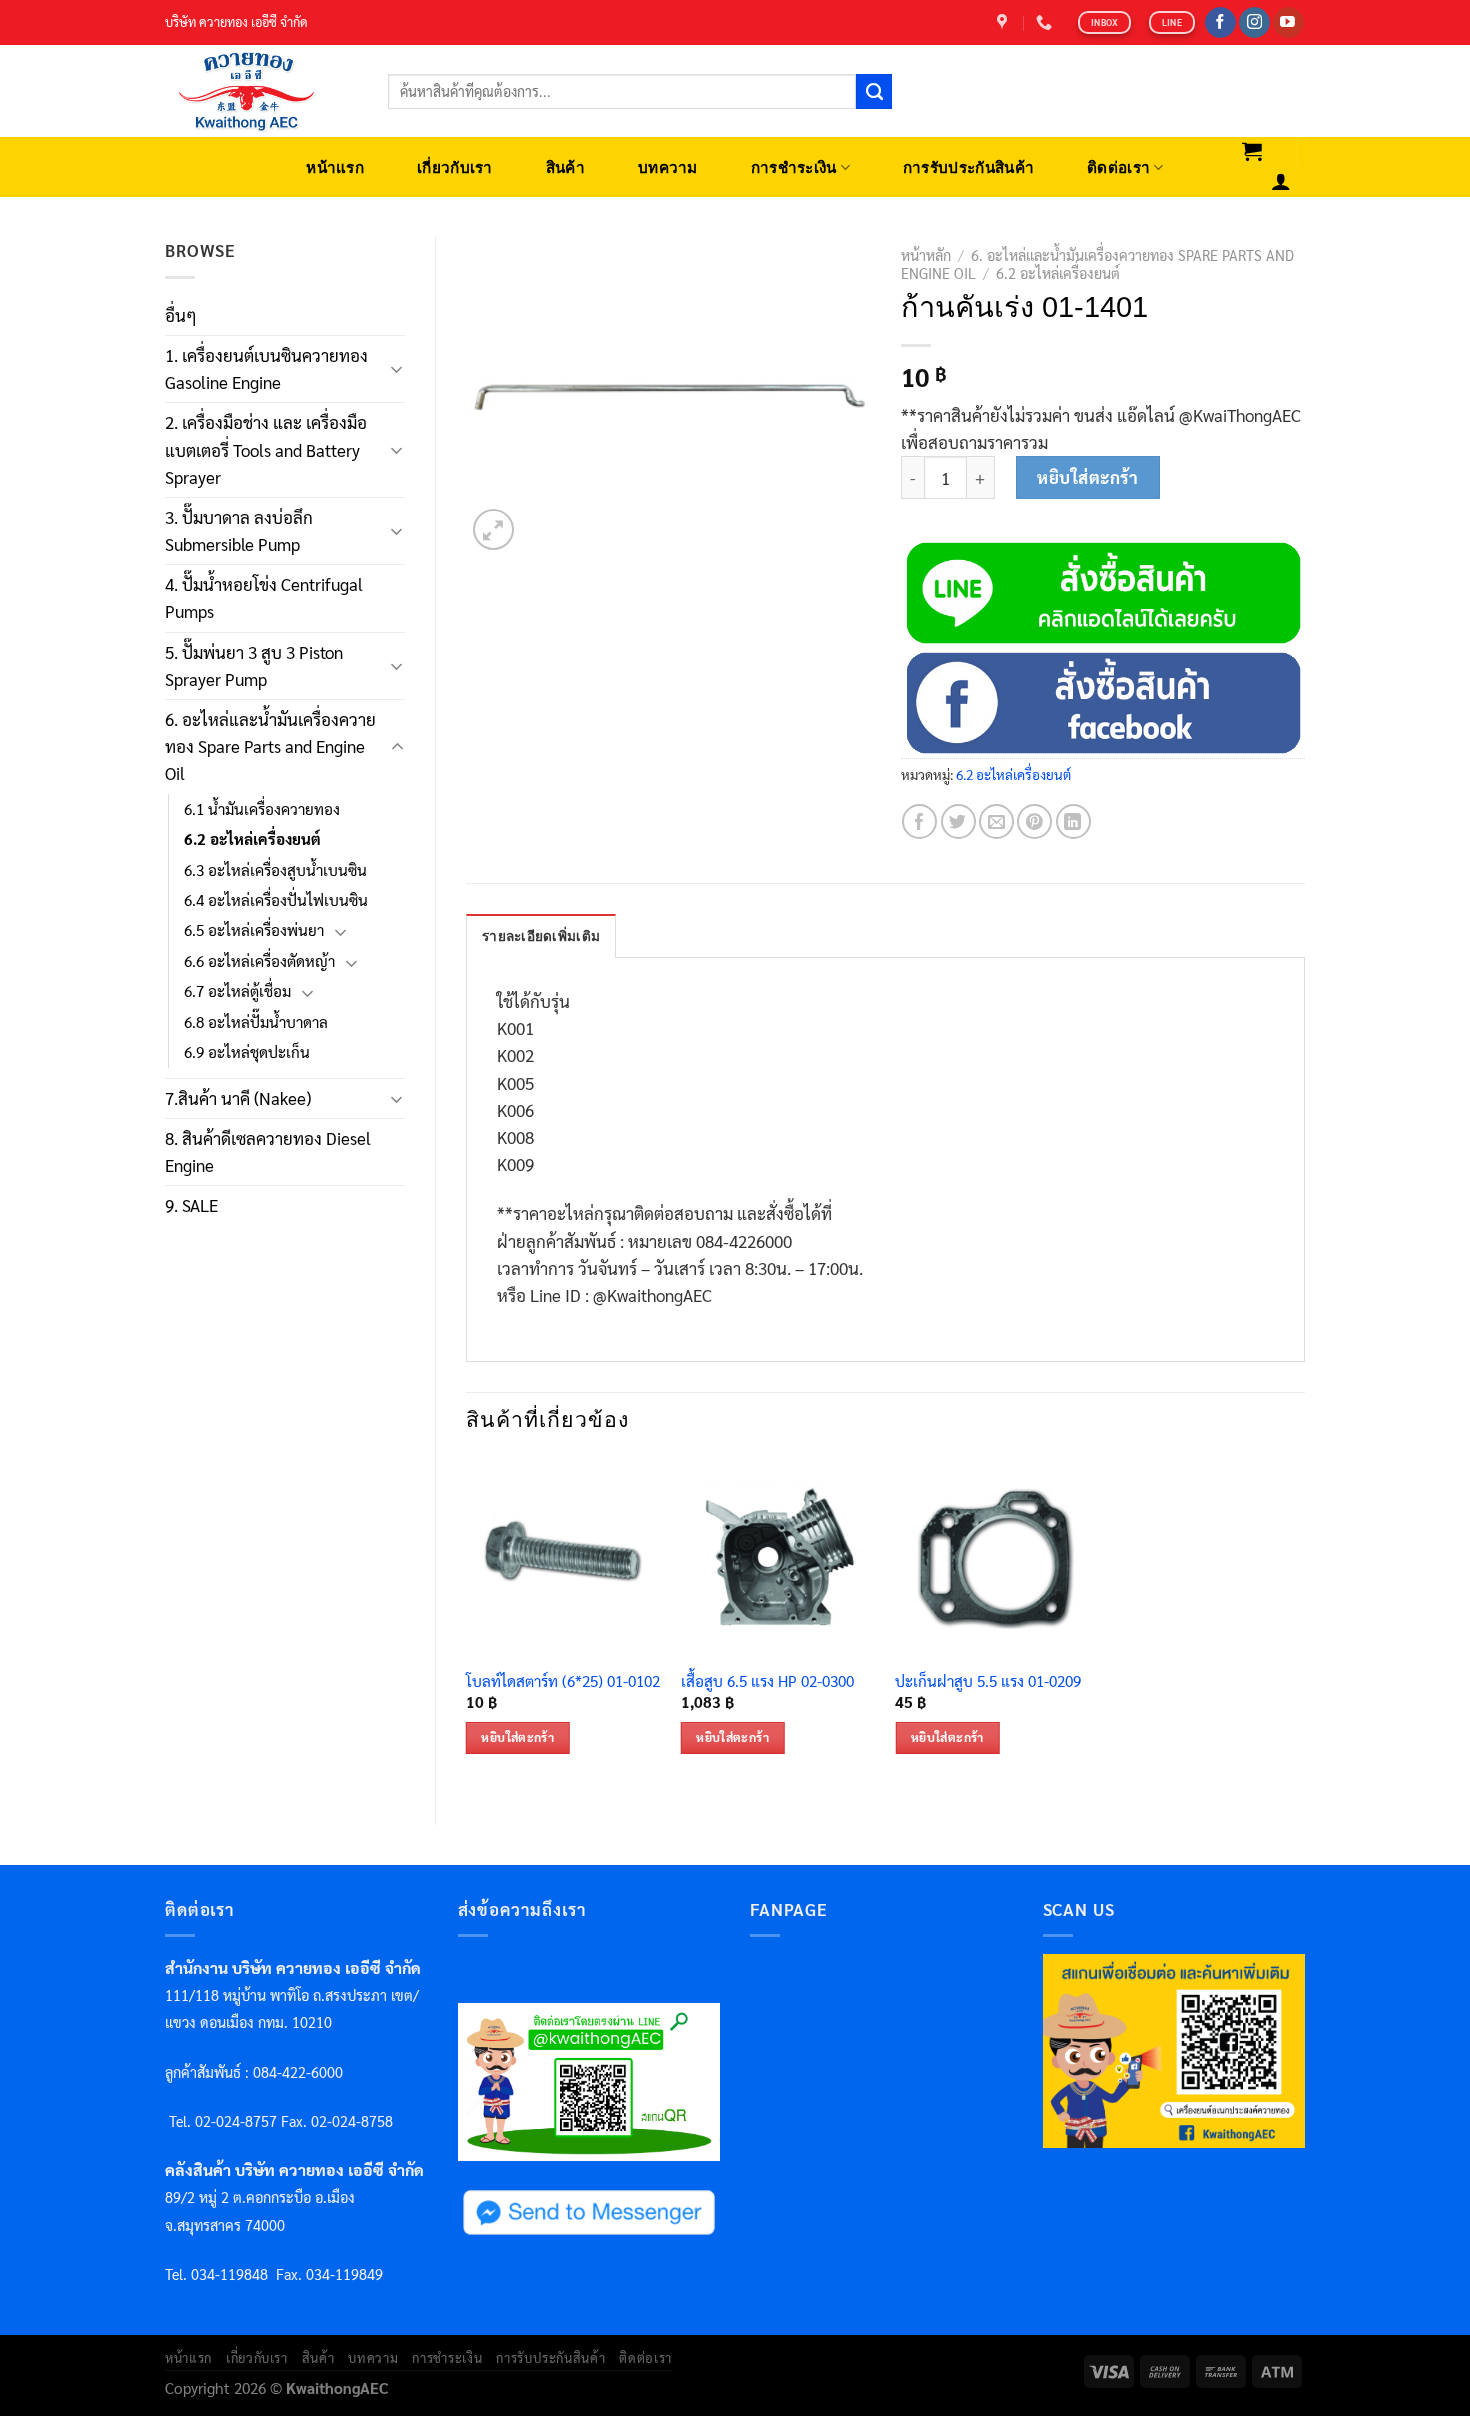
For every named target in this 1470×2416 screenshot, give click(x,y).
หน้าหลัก (926, 255)
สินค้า (565, 167)
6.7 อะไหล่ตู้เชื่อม (237, 991)
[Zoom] (493, 529)
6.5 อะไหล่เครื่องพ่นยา (254, 930)
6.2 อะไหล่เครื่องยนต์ (252, 839)
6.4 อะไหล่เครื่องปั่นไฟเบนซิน (276, 900)
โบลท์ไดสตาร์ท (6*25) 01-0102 (563, 1681)
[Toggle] (397, 369)
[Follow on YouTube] (1288, 23)
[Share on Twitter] (958, 821)
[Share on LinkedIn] (1073, 821)
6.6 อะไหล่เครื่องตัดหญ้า (259, 961)
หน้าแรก (335, 167)
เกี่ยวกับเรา (455, 167)
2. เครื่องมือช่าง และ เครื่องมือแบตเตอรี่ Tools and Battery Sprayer (266, 449)
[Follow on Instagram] (1254, 23)
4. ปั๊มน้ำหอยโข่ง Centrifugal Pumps (264, 597)
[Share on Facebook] (919, 821)
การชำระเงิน (794, 167)
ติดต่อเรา (1118, 167)
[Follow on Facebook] (1220, 23)
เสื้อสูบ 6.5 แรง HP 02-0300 (767, 1681)
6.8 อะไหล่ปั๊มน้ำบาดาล (256, 1022)
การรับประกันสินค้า (968, 167)
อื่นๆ (181, 315)
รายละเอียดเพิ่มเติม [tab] (541, 936)
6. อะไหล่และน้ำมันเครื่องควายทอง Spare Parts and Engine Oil (270, 746)
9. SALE (191, 1205)
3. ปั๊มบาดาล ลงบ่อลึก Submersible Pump (239, 530)
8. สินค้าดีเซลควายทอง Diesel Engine (268, 1151)
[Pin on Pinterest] (1034, 821)
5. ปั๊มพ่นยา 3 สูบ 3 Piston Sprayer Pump (254, 665)
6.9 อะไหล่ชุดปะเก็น (247, 1052)
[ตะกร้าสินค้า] (1252, 151)
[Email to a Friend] (996, 821)
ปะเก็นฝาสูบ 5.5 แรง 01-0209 (988, 1681)
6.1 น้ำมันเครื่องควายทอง (262, 809)
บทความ (668, 167)
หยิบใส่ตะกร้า (1087, 477)
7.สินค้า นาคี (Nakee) (238, 1098)
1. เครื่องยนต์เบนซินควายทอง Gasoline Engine (266, 368)
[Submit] (874, 92)
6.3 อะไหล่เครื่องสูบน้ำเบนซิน (275, 870)
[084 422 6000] (1046, 22)
